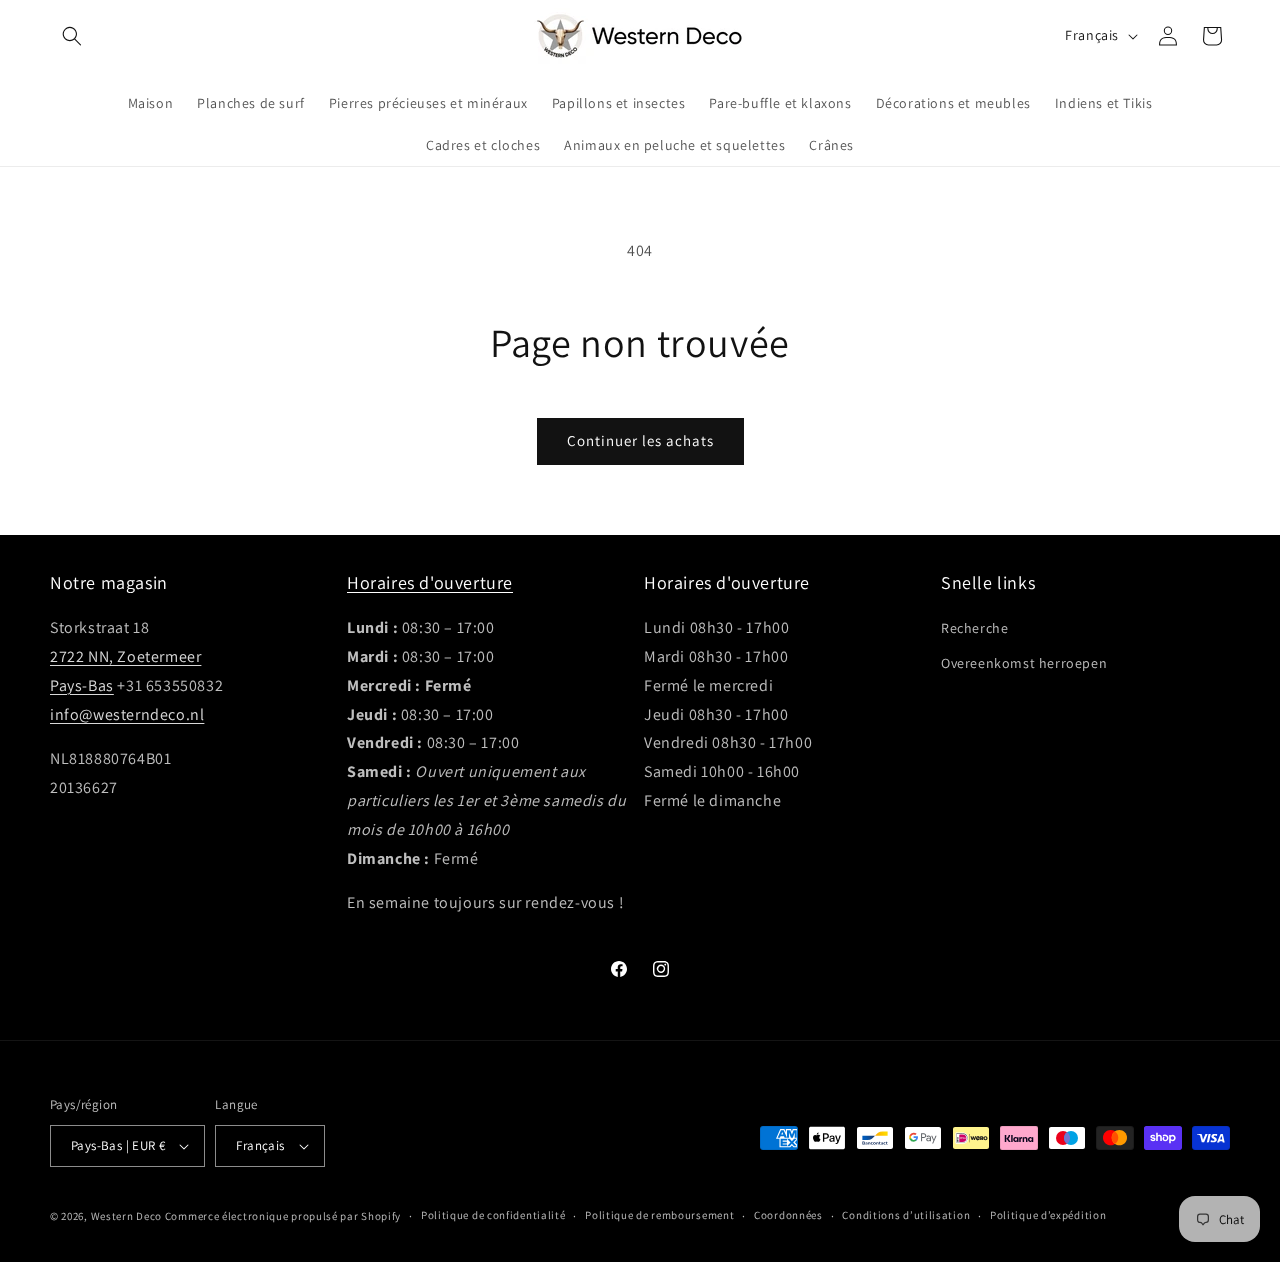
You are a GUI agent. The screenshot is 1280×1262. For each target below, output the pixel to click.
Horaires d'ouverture (430, 582)
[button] (72, 36)
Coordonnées (788, 1215)
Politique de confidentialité (493, 1215)
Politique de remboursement (659, 1215)
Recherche (974, 628)
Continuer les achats (640, 440)
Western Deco (126, 1216)
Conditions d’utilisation (906, 1215)
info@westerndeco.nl (127, 714)
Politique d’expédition (1048, 1215)
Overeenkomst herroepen (1024, 663)
